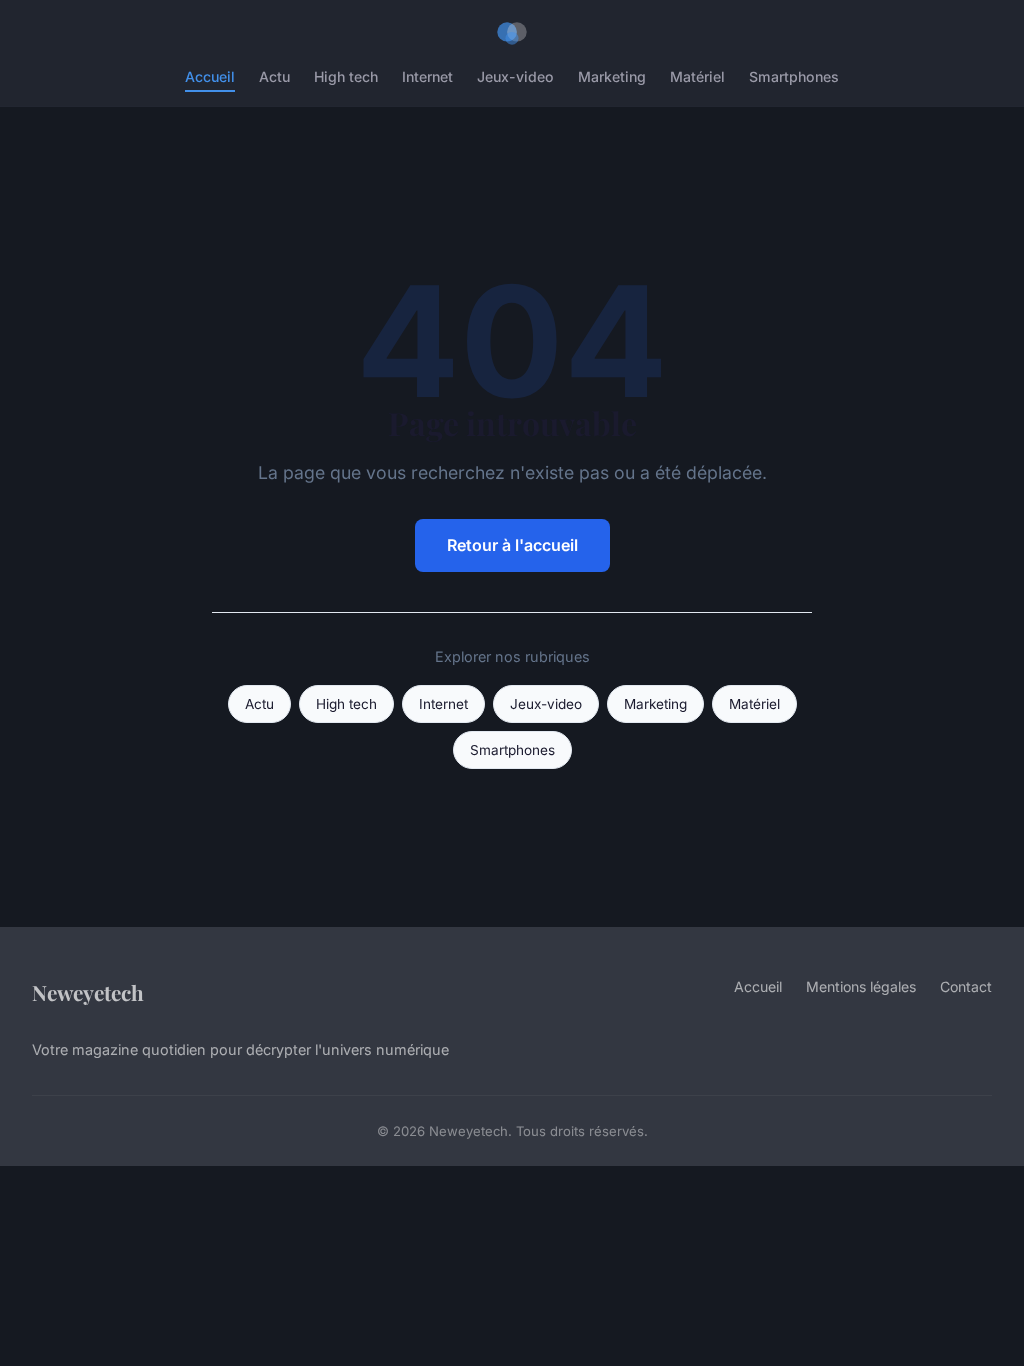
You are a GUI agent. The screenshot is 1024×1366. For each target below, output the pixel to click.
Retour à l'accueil (512, 545)
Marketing (612, 76)
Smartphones (794, 76)
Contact (966, 986)
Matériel (697, 76)
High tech (346, 76)
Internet (427, 76)
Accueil (210, 76)
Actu (274, 76)
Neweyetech (88, 992)
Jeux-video (515, 76)
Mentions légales (861, 986)
